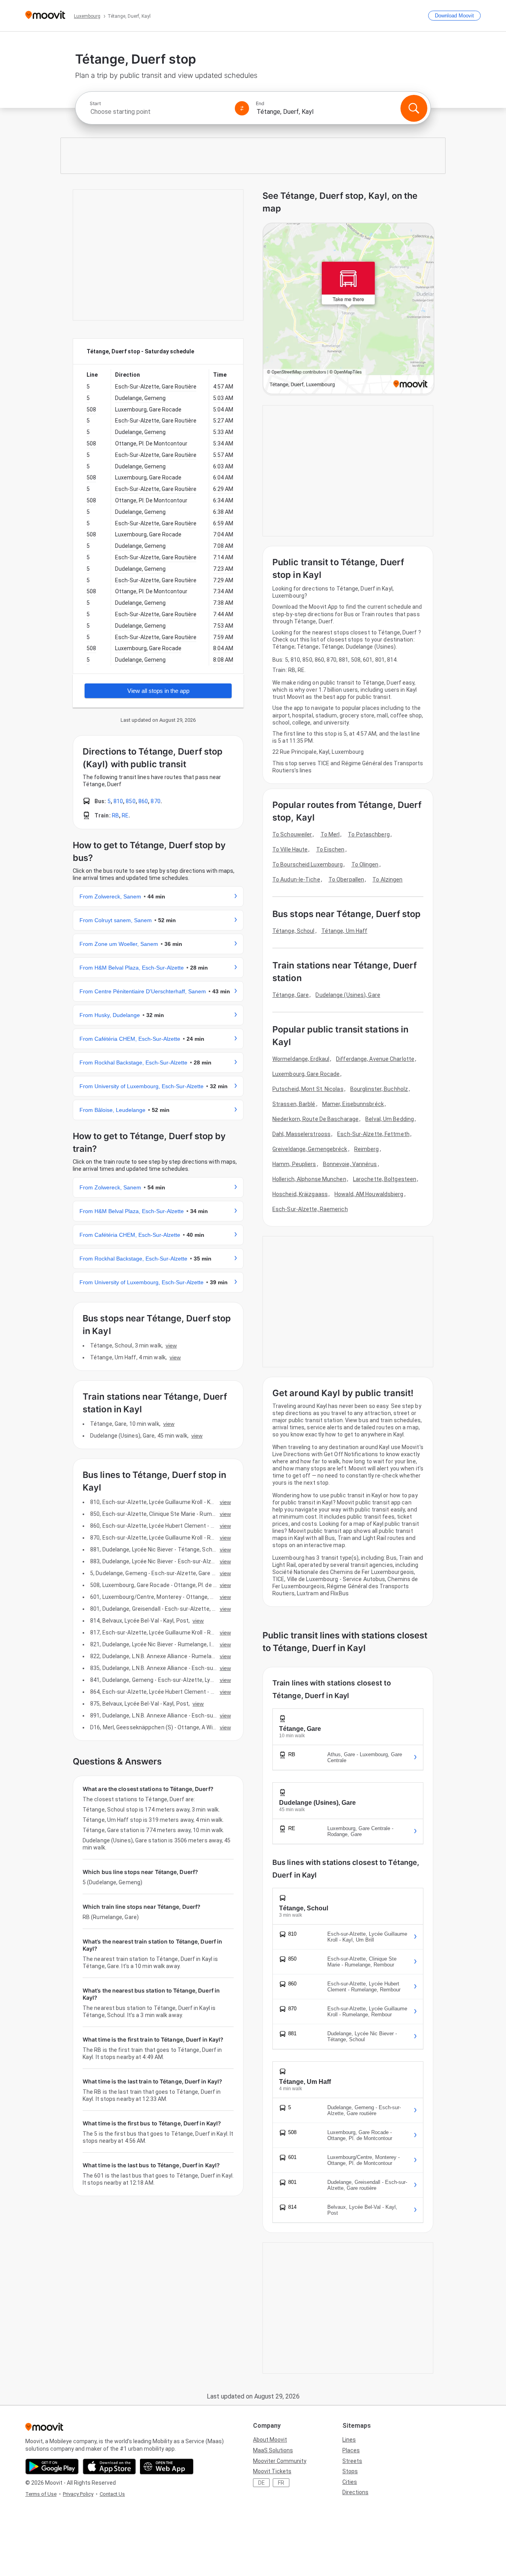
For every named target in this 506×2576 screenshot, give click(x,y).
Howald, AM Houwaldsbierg (369, 1194)
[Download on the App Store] (109, 2467)
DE (261, 2483)
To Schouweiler (292, 834)
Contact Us (112, 2494)
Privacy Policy (78, 2494)
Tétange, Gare (291, 995)
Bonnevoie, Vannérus (350, 1164)
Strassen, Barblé (294, 1104)
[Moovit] (45, 16)
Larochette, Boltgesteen (385, 1179)
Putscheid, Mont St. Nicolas (308, 1089)
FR (281, 2483)
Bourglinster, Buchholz (379, 1089)
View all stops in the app (158, 691)
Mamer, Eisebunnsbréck (353, 1104)
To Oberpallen (346, 879)
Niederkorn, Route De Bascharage (315, 1119)
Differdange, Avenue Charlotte (375, 1059)
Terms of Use (41, 2494)
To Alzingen (387, 879)
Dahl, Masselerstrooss (301, 1134)
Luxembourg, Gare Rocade (306, 1074)
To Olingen (365, 864)
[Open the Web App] (167, 2467)
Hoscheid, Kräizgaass (300, 1194)
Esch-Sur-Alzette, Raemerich (310, 1209)
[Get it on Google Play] (52, 2467)
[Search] (414, 108)
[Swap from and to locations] (242, 108)
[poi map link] (348, 309)
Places (351, 2450)
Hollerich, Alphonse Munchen (309, 1179)
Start (95, 104)
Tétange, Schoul (294, 931)
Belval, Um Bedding (390, 1119)
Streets (352, 2461)
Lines (349, 2440)
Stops (350, 2471)
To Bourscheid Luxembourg (308, 864)
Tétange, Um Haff (345, 931)
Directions (355, 2492)
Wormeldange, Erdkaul (301, 1059)
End (260, 104)
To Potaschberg (369, 834)
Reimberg (367, 1149)
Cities (350, 2482)
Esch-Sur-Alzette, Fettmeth (373, 1134)
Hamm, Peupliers (294, 1164)
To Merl (330, 834)
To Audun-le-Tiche (296, 879)
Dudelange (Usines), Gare (348, 995)
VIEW (171, 1346)
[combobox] (159, 112)
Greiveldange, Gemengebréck (310, 1149)
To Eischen (330, 849)
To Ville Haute (290, 849)
